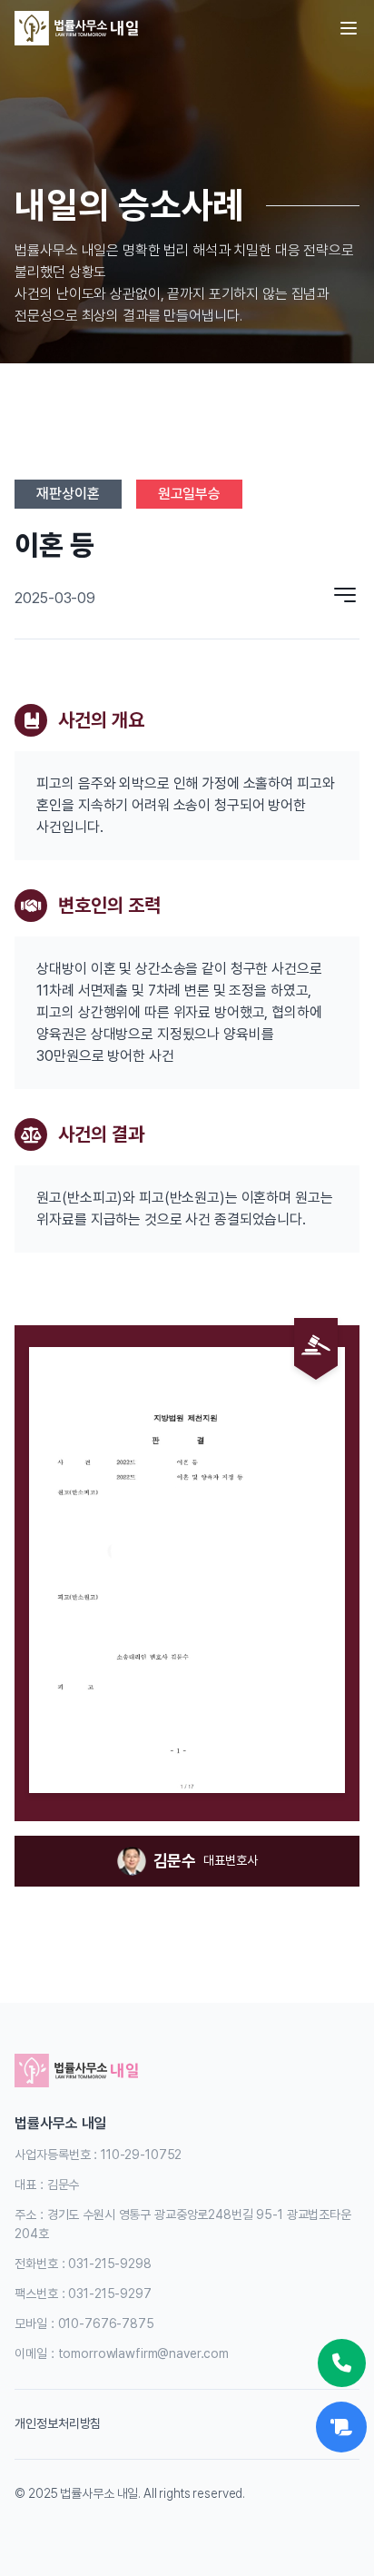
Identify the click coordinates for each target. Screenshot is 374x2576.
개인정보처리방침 (58, 2423)
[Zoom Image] (187, 1570)
